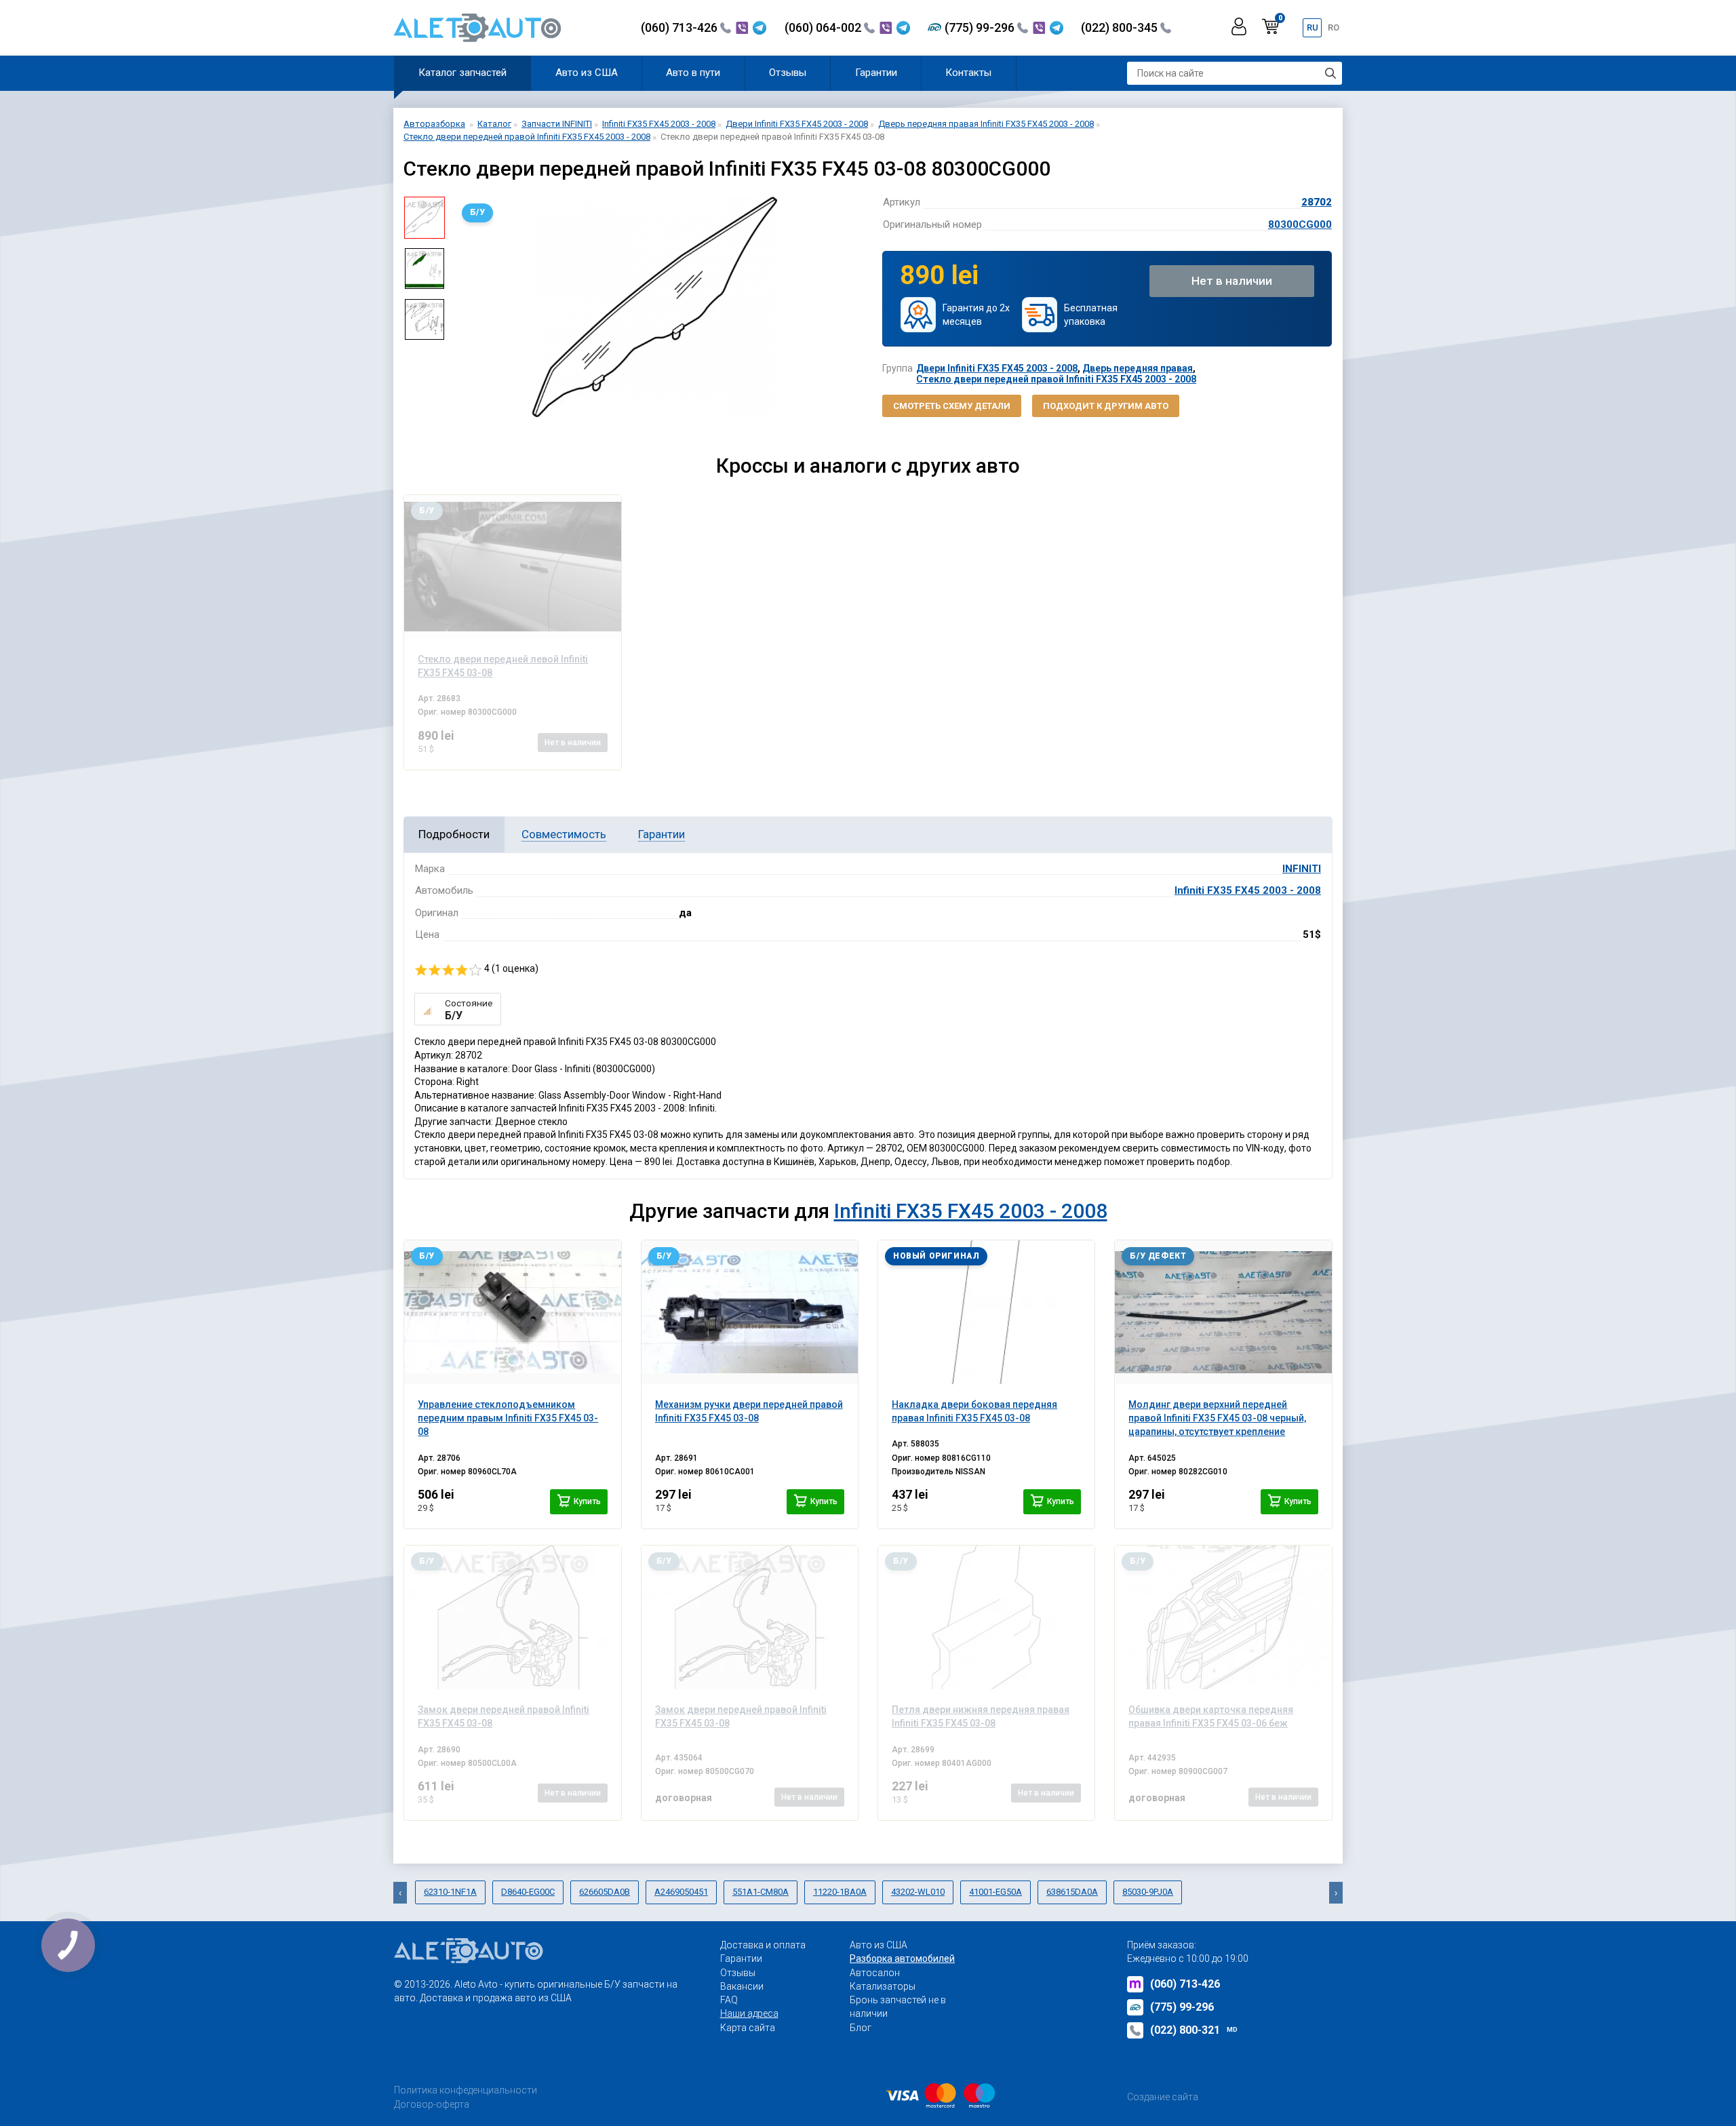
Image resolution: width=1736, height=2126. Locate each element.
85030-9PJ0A (1148, 1892)
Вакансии (742, 1986)
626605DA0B (605, 1892)
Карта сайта (748, 2028)
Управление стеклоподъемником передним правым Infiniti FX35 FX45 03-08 (508, 1418)
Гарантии (876, 73)
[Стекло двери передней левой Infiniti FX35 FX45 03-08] (512, 567)
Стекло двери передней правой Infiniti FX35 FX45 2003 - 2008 (1056, 379)
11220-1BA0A (840, 1892)
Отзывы (788, 73)
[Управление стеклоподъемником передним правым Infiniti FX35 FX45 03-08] (512, 1312)
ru (1313, 27)
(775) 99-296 (981, 27)
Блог (861, 2028)
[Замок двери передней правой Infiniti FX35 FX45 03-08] (512, 1617)
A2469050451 (681, 1892)
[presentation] (465, 307)
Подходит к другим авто (1106, 406)
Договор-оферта (432, 2104)
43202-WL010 (918, 1892)
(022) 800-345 (1121, 27)
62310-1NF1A (450, 1892)
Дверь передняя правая (1138, 368)
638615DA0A (1072, 1892)
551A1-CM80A (761, 1892)
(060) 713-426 (680, 27)
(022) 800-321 (1194, 2030)
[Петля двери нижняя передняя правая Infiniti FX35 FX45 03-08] (986, 1617)
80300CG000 (1300, 224)
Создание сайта (1163, 2097)
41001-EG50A (995, 1892)
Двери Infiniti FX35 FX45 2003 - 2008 (997, 368)
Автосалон (875, 1973)
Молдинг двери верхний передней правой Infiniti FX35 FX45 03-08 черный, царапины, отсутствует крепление (1217, 1418)
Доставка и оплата (763, 1945)
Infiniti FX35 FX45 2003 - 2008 (1248, 890)
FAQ (729, 2000)
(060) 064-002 (824, 27)
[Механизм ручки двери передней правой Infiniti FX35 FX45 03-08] (750, 1312)
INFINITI (1302, 869)
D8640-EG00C (528, 1892)
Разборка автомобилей (902, 1958)
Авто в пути (693, 73)
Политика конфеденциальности (466, 2090)
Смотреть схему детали (952, 406)
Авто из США (587, 73)
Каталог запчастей (462, 73)
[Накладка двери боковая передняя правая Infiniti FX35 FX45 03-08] (986, 1312)
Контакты (968, 73)
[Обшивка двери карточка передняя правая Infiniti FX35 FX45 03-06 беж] (1223, 1617)
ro (1334, 27)
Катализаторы (883, 1986)
